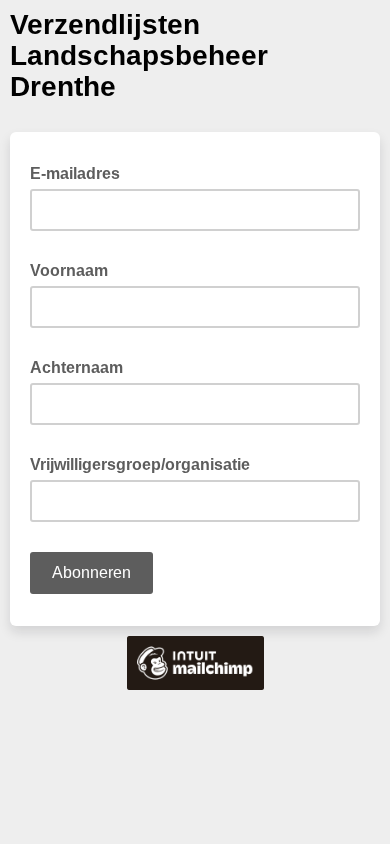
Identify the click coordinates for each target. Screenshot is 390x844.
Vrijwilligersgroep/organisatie (146, 463)
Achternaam (82, 366)
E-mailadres (81, 172)
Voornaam (75, 269)
